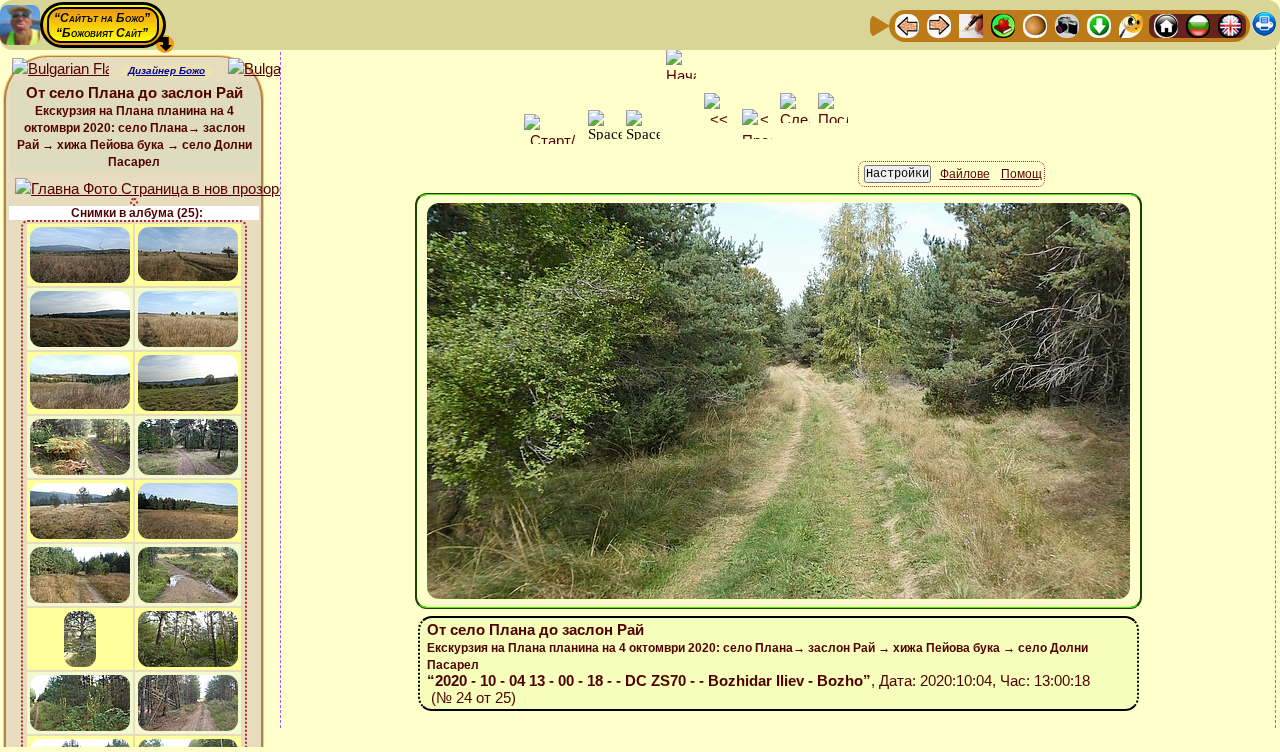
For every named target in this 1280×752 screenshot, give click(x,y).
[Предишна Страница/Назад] (907, 24)
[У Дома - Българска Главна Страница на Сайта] (1198, 24)
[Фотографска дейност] (1067, 24)
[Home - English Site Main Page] (1230, 24)
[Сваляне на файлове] (1099, 24)
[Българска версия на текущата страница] (276, 69)
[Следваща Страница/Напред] (939, 24)
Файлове (965, 174)
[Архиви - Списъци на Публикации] (971, 24)
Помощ (1021, 174)
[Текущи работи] (1035, 24)
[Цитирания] (1003, 24)
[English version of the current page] (60, 69)
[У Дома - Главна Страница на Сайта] (1166, 24)
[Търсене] (1131, 24)
